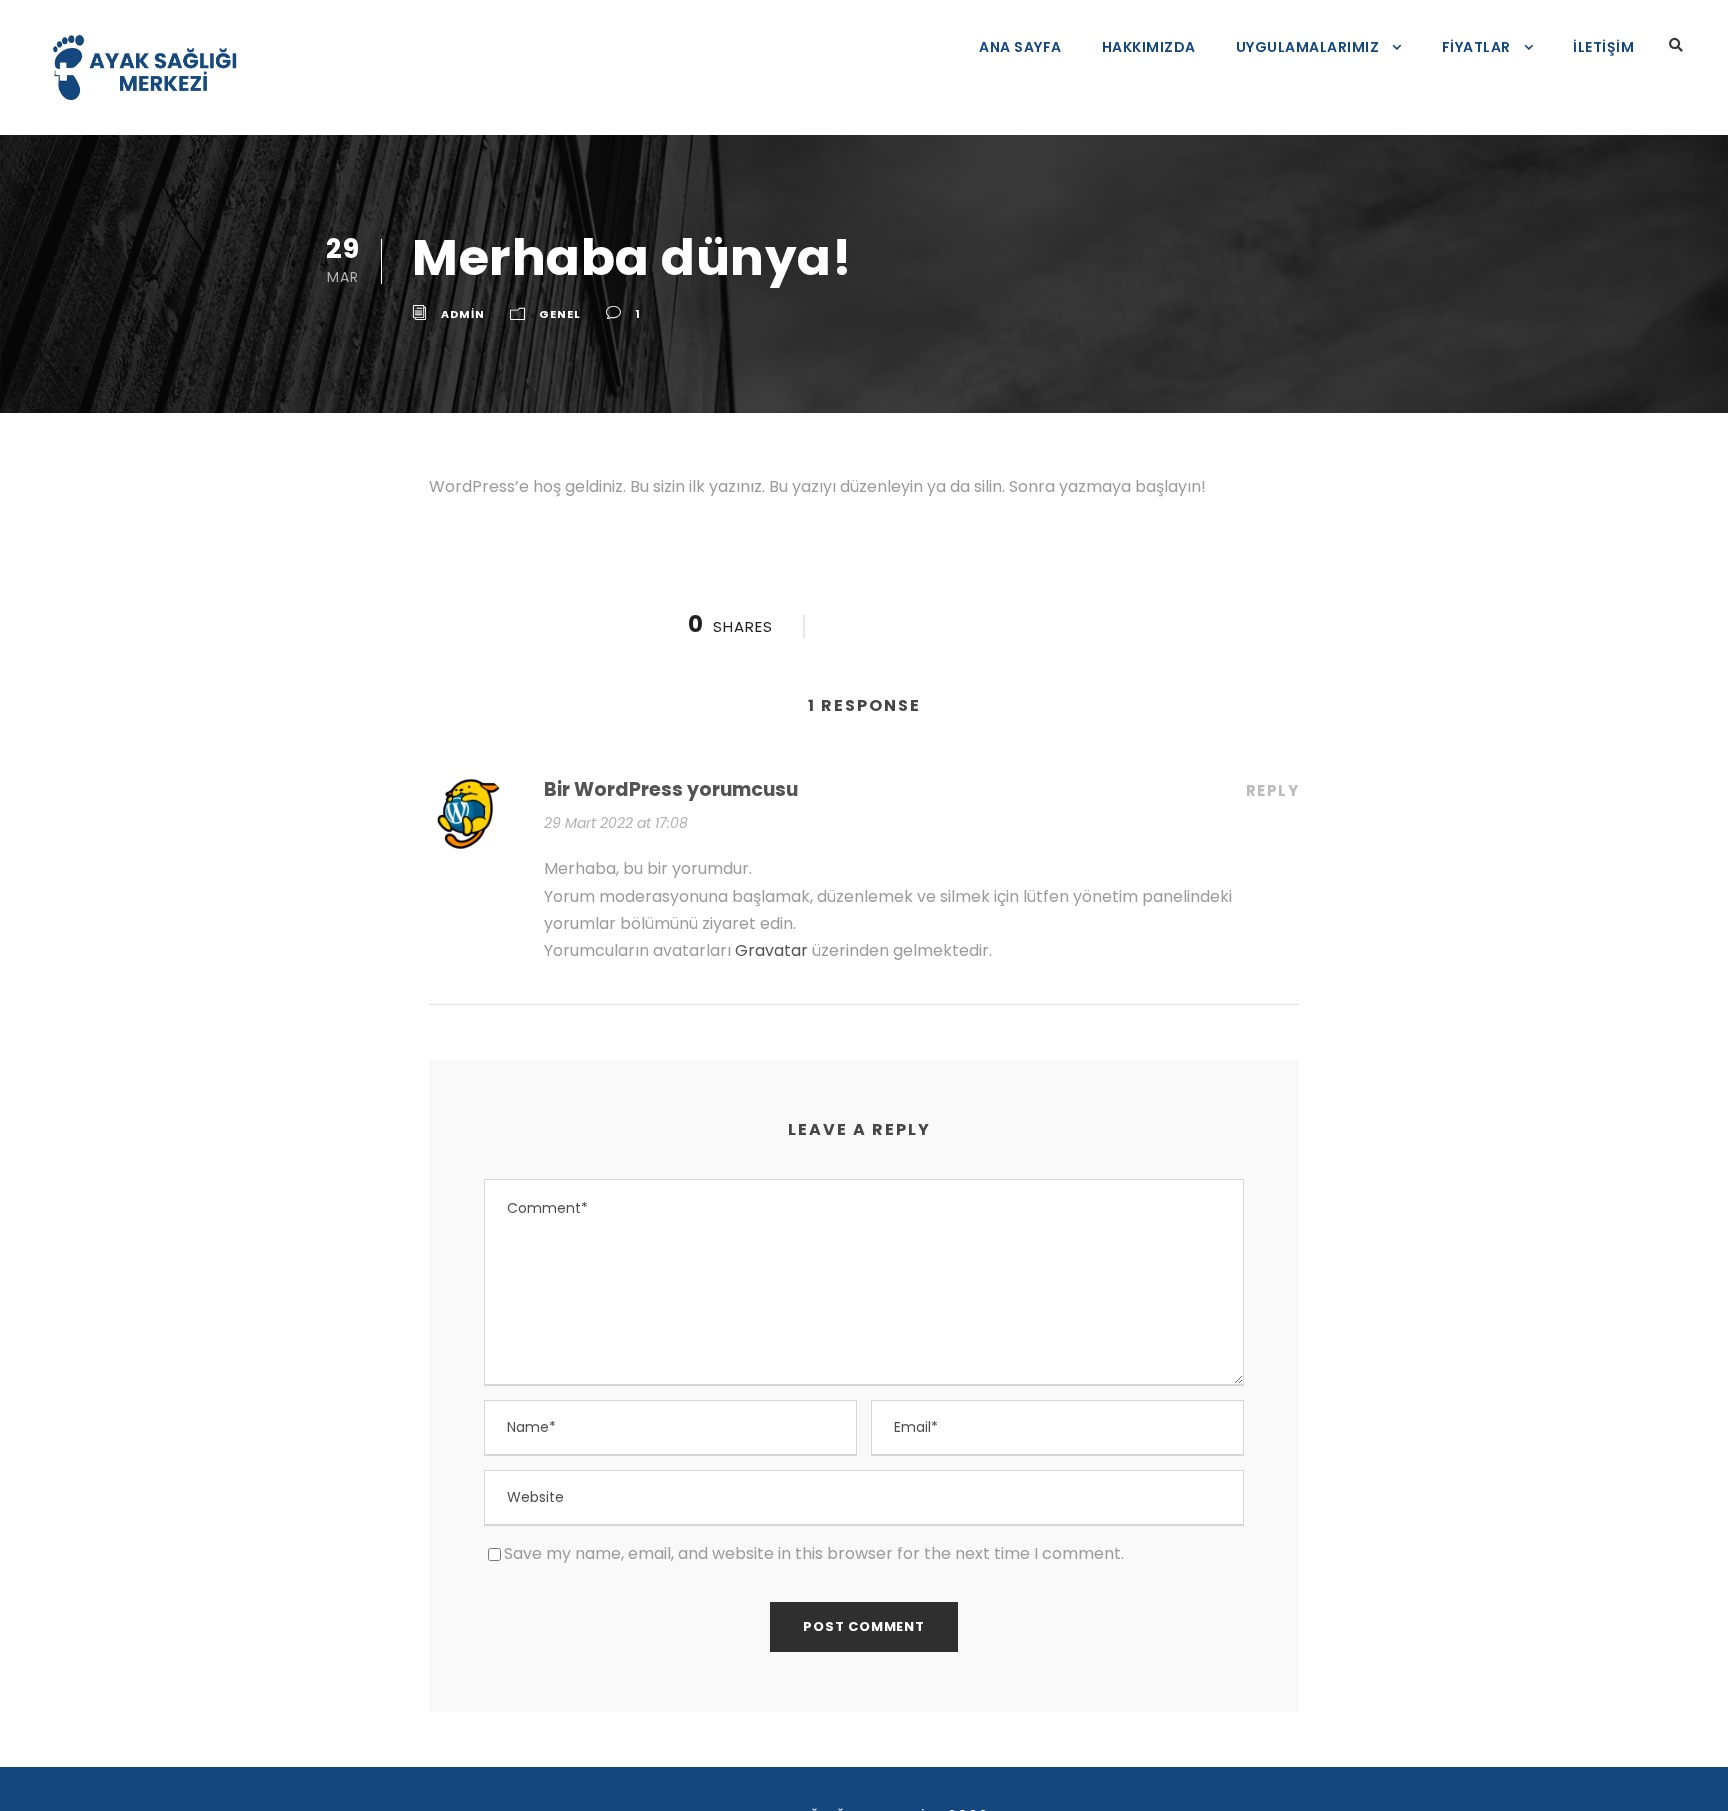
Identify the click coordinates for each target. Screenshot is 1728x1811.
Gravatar (771, 950)
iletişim (1603, 47)
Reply (1273, 790)
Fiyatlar (1476, 47)
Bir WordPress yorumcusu (671, 789)
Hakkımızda (1149, 47)
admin (463, 314)
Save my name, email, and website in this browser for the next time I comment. (814, 1553)
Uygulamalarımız (1308, 47)
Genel (560, 314)
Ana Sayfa (1020, 47)
